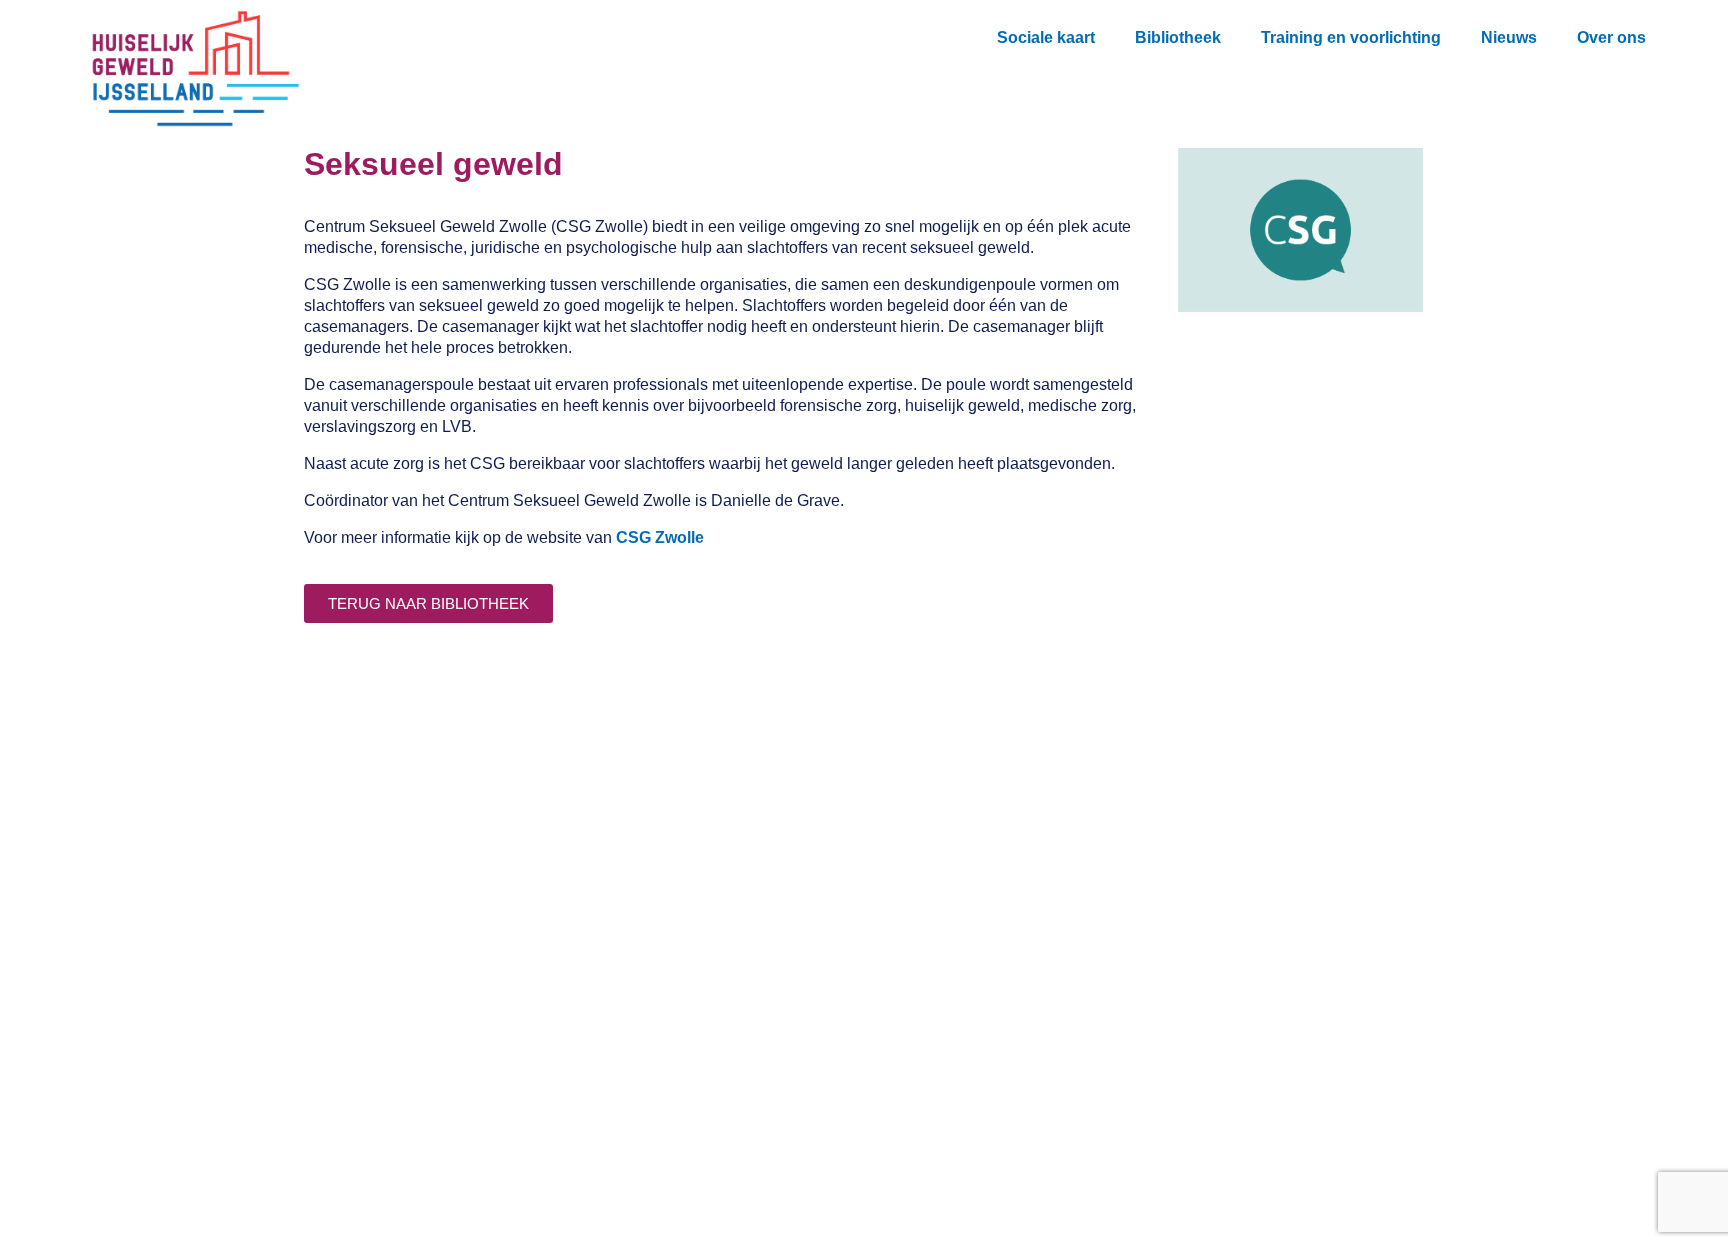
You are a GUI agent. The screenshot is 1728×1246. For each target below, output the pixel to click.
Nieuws (1509, 37)
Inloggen (495, 1085)
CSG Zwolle (660, 537)
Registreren (506, 1045)
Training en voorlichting (1351, 37)
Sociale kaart (1046, 37)
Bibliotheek (1178, 37)
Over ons (1611, 37)
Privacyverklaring (528, 1125)
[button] (1679, 33)
